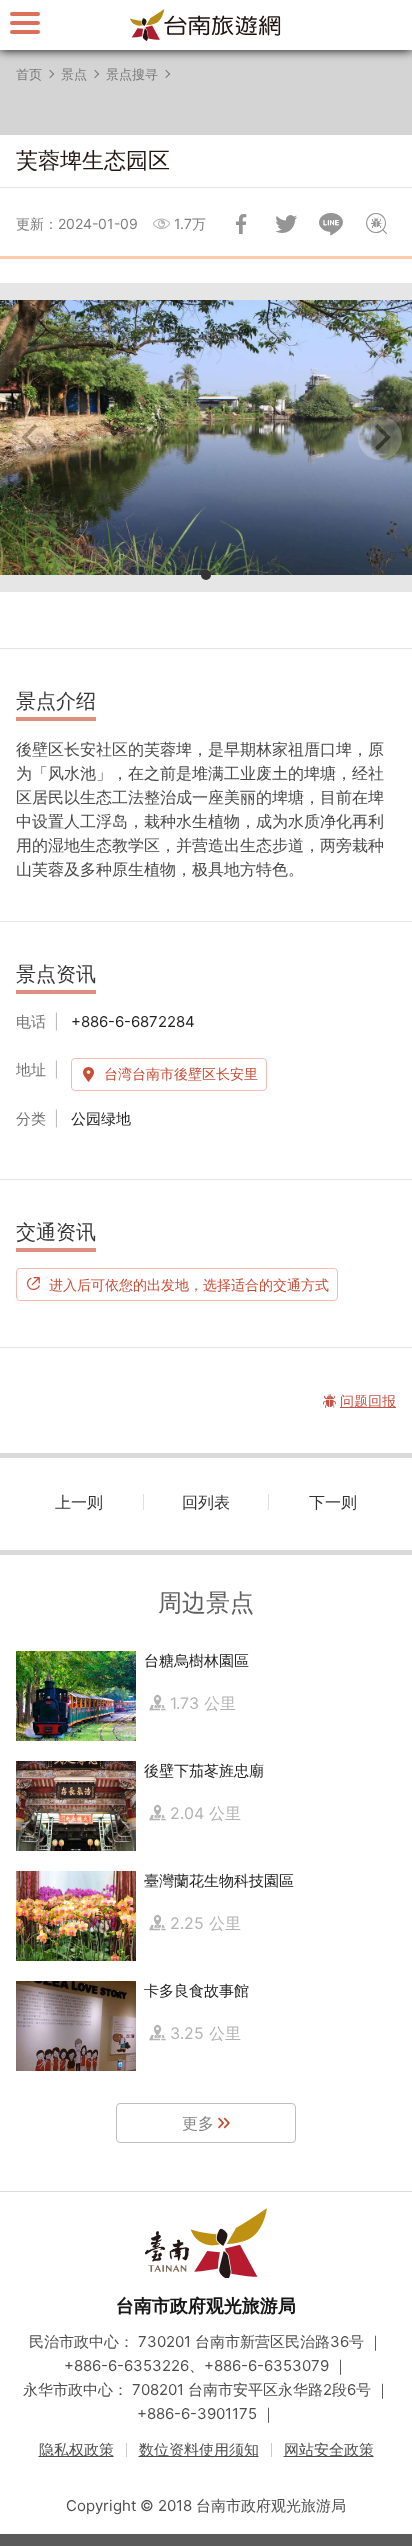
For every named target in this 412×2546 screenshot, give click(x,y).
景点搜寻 (132, 74)
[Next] (380, 438)
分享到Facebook (241, 224)
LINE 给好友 (331, 224)
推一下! (286, 224)
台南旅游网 (206, 25)
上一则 (79, 1502)
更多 (198, 2123)
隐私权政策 (76, 2449)
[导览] (25, 22)
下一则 (333, 1502)
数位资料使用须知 (199, 2449)
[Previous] (32, 438)
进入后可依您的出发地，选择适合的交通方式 (189, 1284)
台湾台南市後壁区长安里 (181, 1073)
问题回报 (376, 224)
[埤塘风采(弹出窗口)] (206, 437)
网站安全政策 (329, 2449)
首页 (29, 74)
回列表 (206, 1502)
